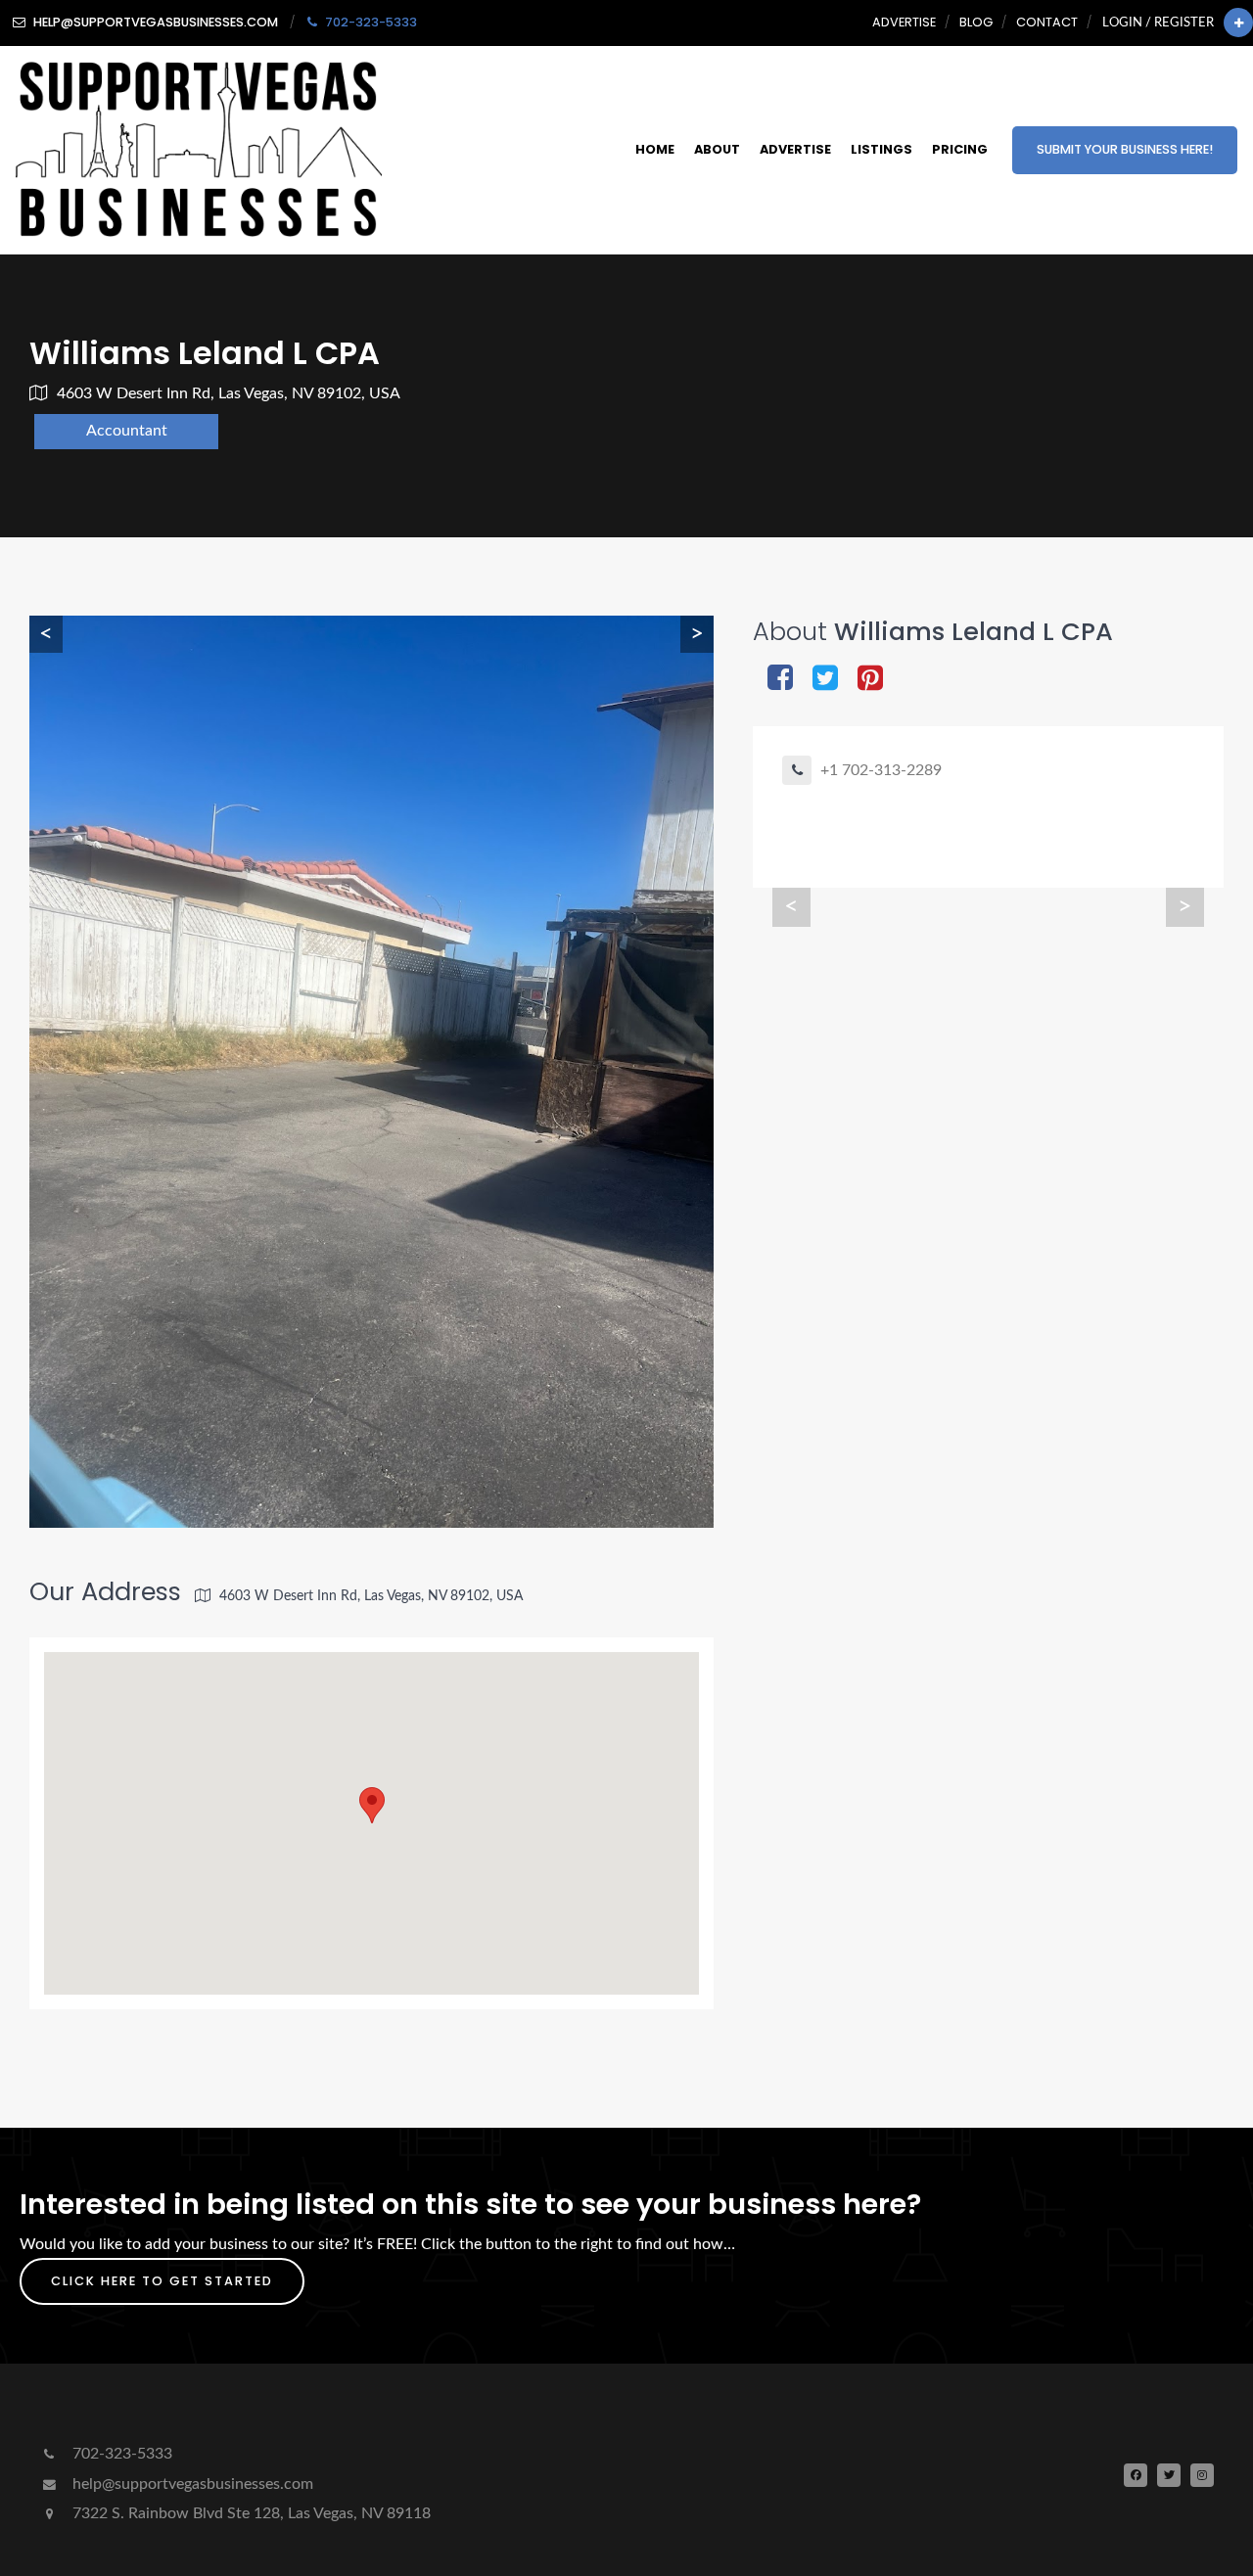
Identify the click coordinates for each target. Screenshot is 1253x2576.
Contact (1047, 22)
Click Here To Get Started (162, 2281)
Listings (882, 149)
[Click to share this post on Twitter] (825, 680)
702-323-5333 (120, 2454)
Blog (976, 22)
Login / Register (1158, 23)
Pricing (960, 149)
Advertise (904, 22)
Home (655, 149)
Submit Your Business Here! (1125, 149)
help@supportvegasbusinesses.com (191, 2484)
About (717, 149)
